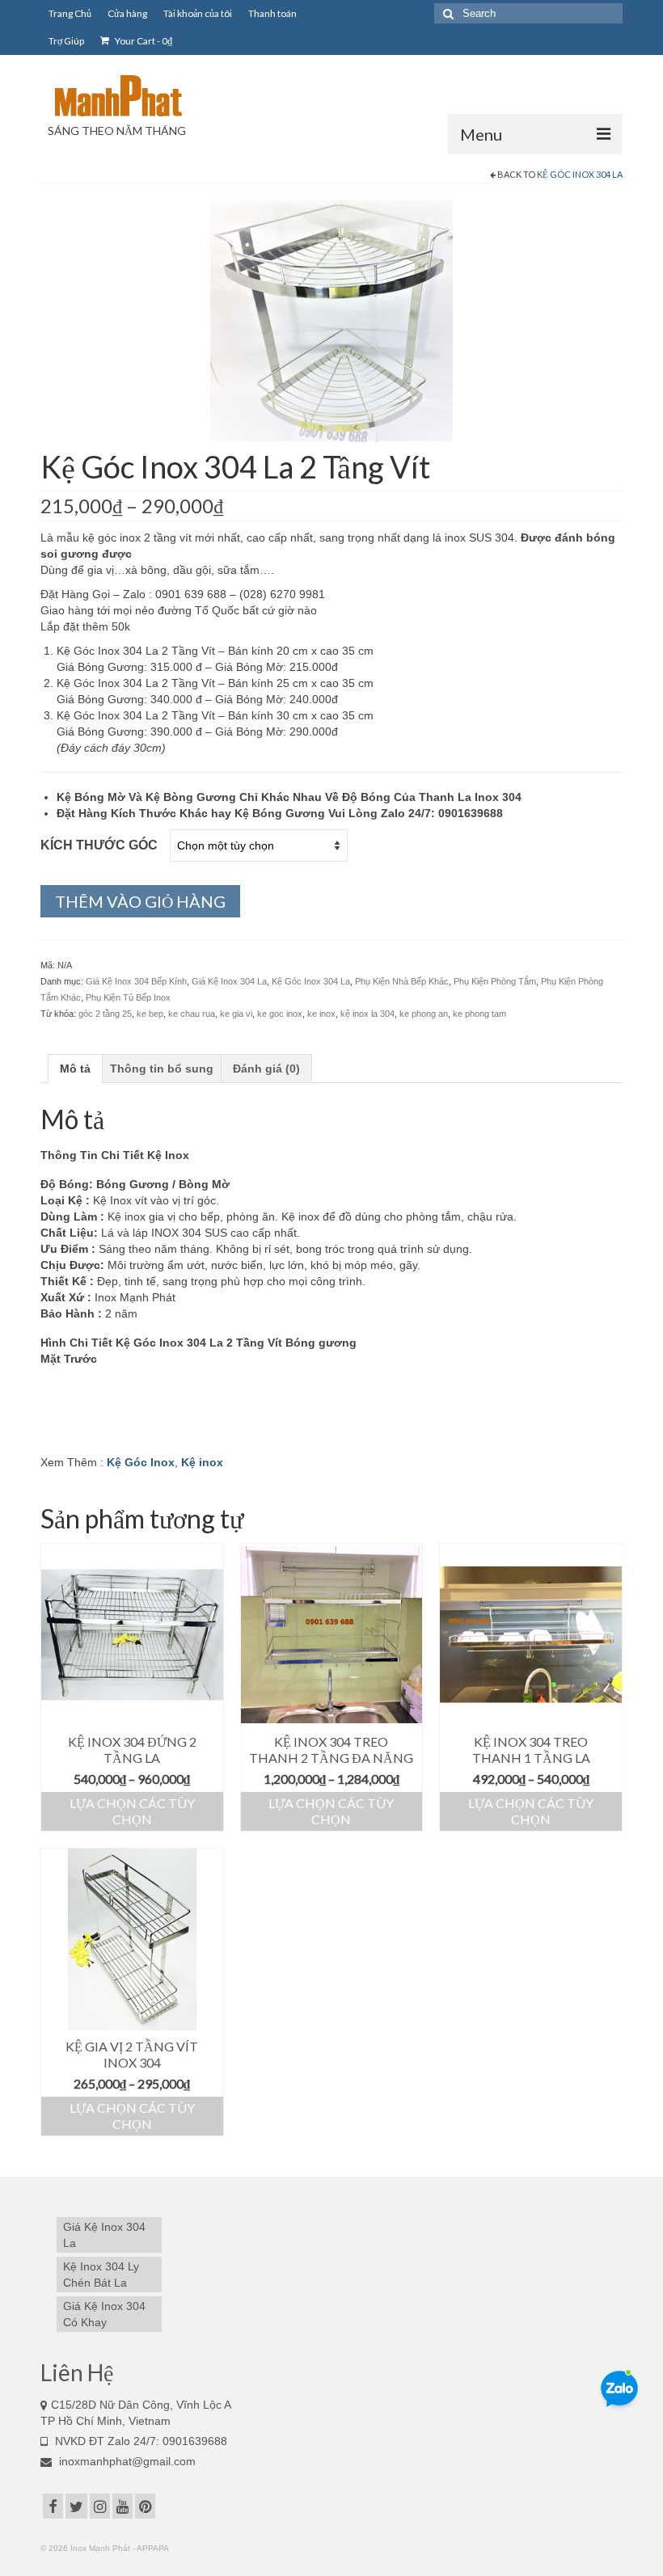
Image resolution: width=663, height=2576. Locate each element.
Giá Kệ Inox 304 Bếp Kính (136, 981)
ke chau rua (192, 1014)
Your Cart (143, 41)
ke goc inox (280, 1014)
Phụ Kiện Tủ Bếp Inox (128, 997)
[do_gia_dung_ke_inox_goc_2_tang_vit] (331, 320)
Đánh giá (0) (266, 1069)
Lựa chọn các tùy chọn (132, 1811)
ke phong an (424, 1014)
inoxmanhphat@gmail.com (126, 2461)
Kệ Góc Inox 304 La (580, 174)
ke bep (150, 1014)
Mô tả (75, 1069)
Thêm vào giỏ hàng (140, 901)
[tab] (75, 1069)
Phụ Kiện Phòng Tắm (495, 981)
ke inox (321, 1014)
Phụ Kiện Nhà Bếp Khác (402, 981)
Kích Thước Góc (99, 845)
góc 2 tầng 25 (105, 1014)
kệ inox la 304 (367, 1014)
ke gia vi (236, 1014)
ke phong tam (479, 1014)
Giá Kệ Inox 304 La (229, 981)
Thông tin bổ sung (162, 1069)
